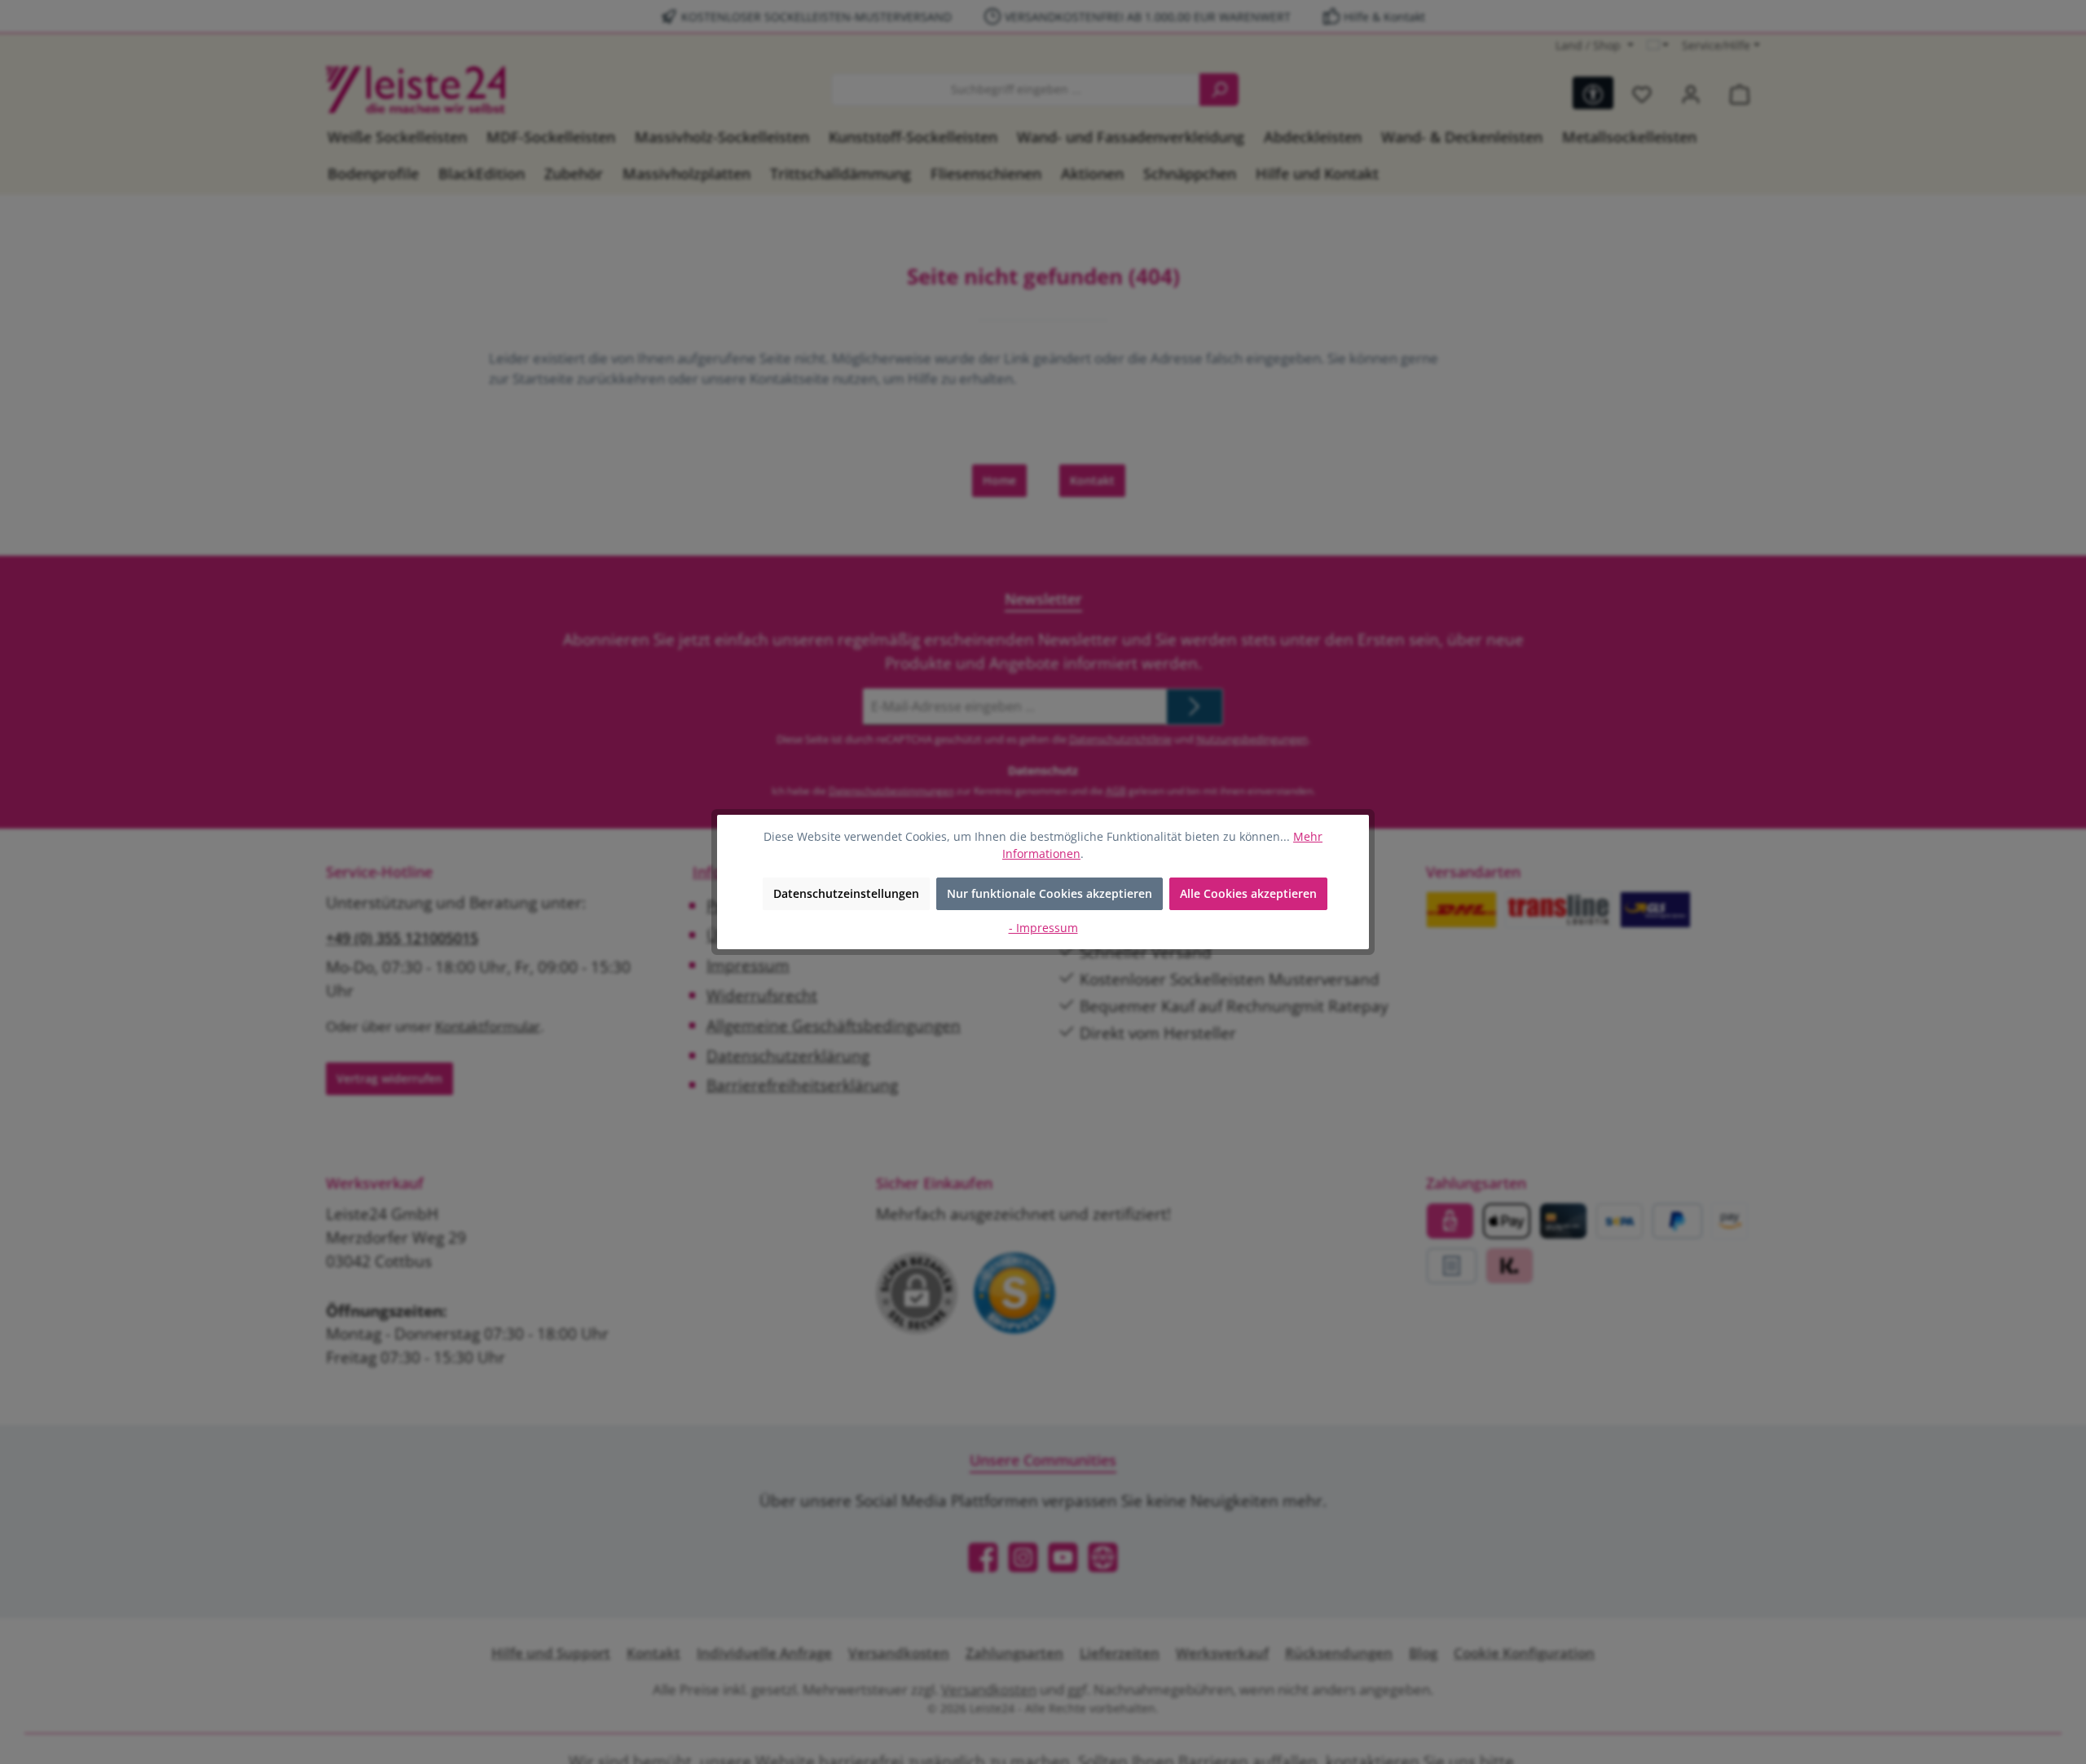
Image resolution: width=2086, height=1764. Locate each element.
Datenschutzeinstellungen (846, 893)
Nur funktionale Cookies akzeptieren (1050, 893)
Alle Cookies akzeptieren (1248, 893)
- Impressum (1043, 928)
